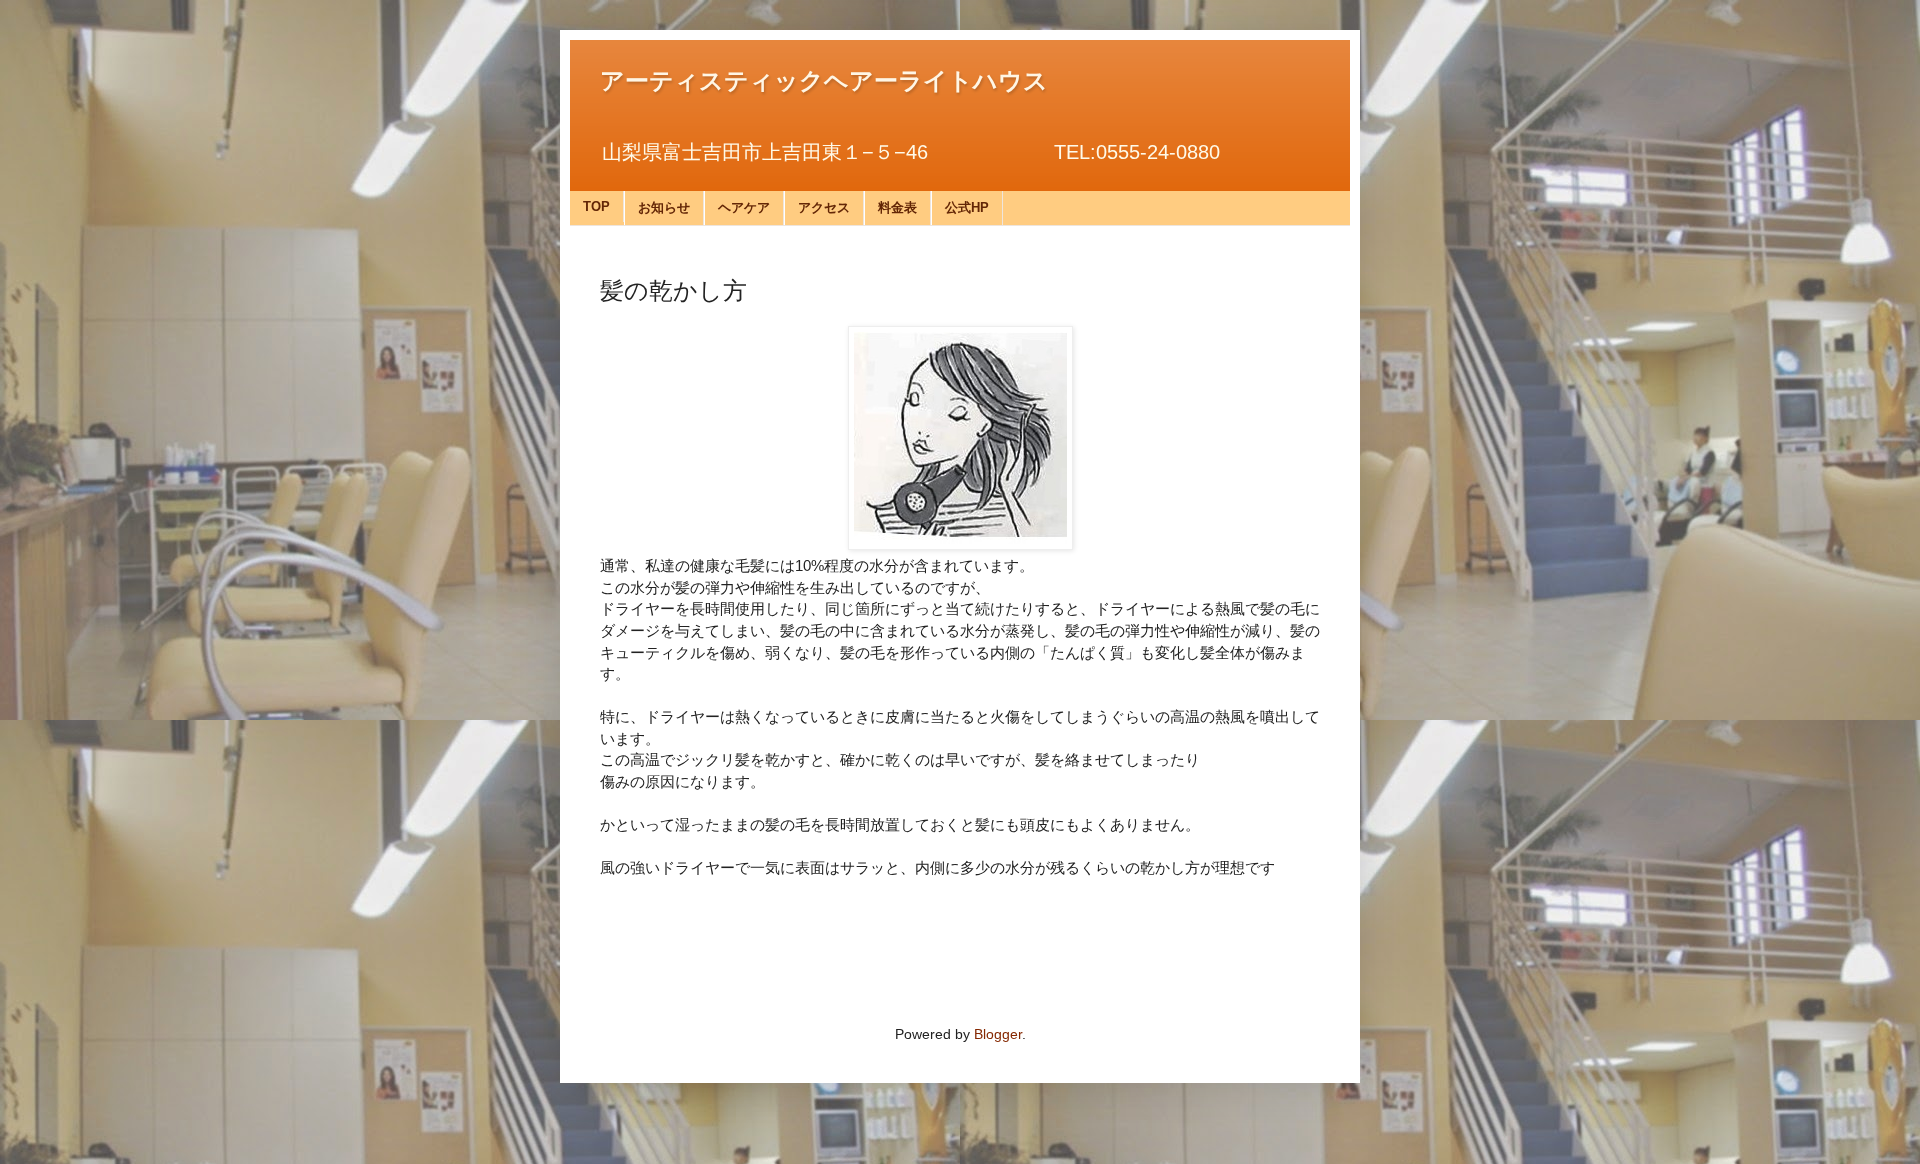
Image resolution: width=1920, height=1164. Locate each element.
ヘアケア (744, 207)
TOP (596, 206)
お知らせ (664, 207)
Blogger (998, 1034)
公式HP (967, 207)
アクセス (824, 207)
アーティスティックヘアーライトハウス (824, 79)
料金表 (897, 207)
